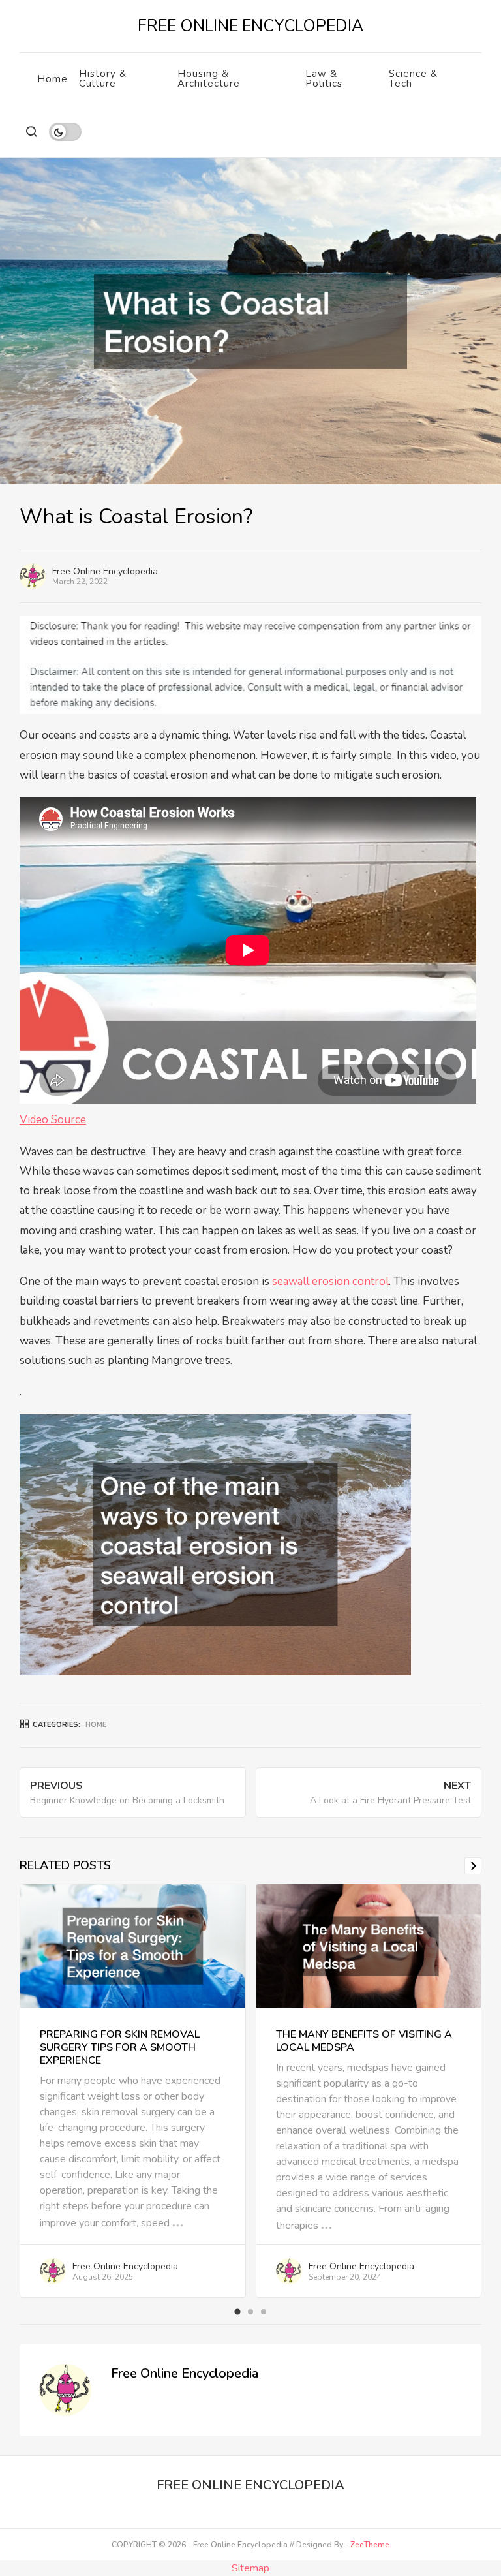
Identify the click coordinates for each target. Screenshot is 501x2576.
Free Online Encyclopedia (105, 571)
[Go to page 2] (250, 2312)
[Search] (31, 132)
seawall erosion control (330, 1281)
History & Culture (103, 79)
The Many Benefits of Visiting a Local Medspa (364, 2041)
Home (53, 79)
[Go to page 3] (264, 2312)
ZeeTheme (370, 2545)
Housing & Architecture (209, 79)
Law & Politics (324, 79)
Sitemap (250, 2568)
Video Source (53, 1120)
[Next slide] (473, 1866)
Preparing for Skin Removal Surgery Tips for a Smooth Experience (120, 2047)
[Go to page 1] (237, 2312)
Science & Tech (413, 79)
